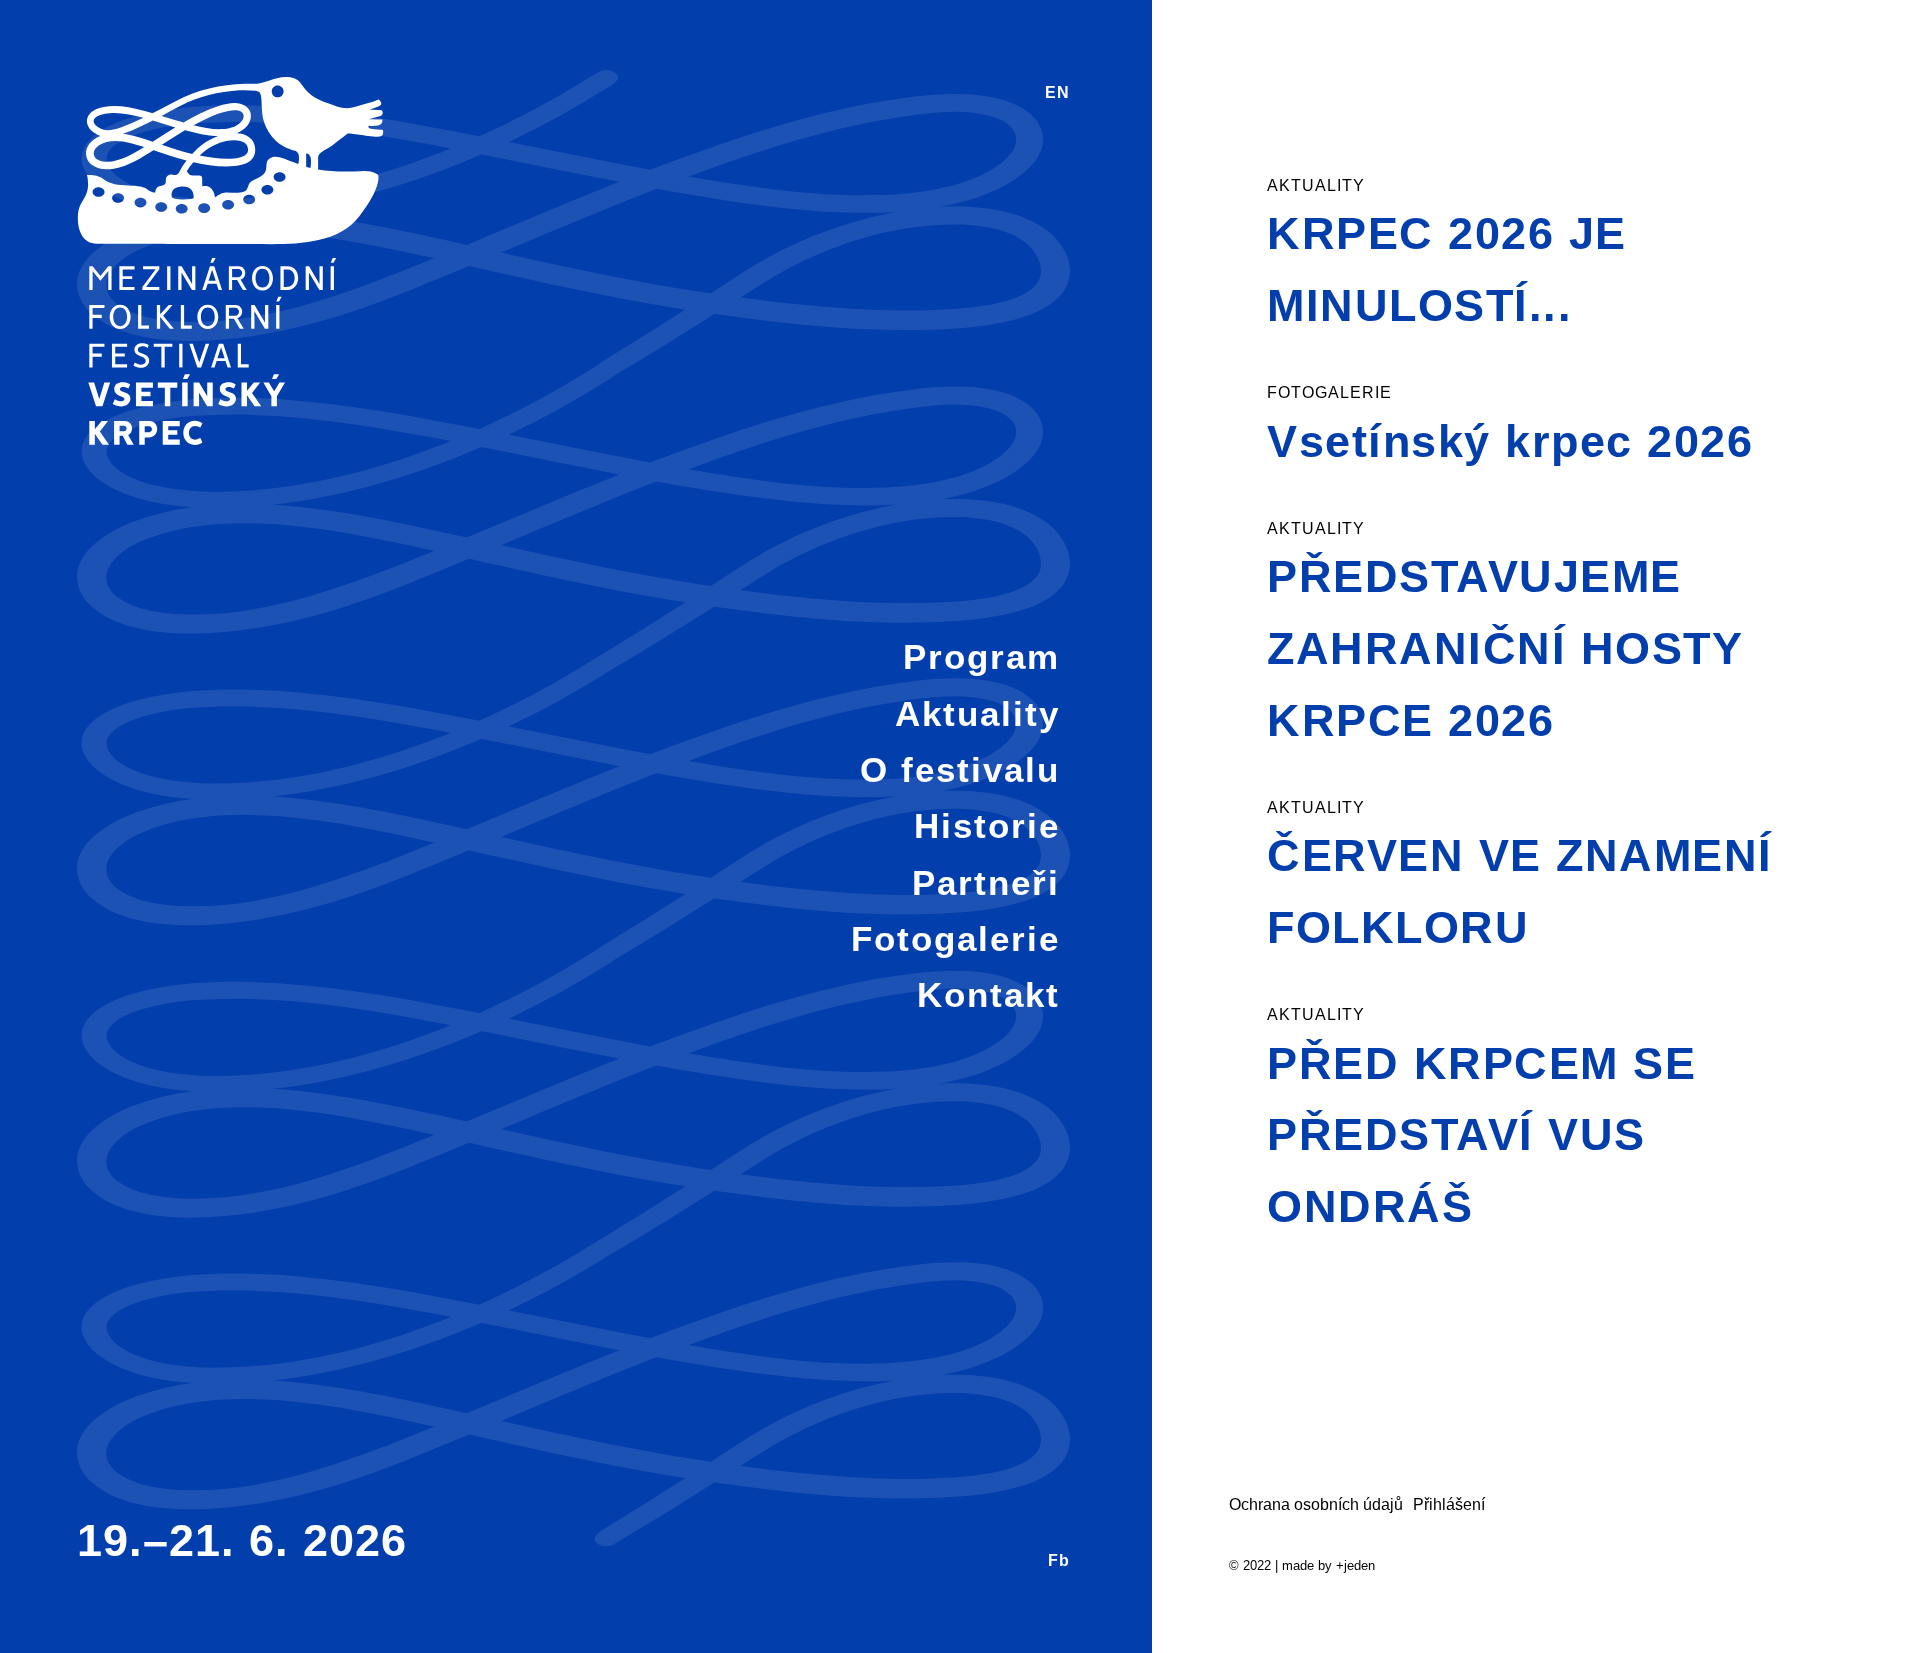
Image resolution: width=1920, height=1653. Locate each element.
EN (1057, 92)
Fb (1059, 1560)
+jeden (1355, 1565)
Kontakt (988, 994)
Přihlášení (1449, 1504)
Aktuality (977, 713)
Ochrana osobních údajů (1316, 1504)
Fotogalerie (955, 938)
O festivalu (960, 769)
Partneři (986, 882)
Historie (987, 825)
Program (981, 656)
